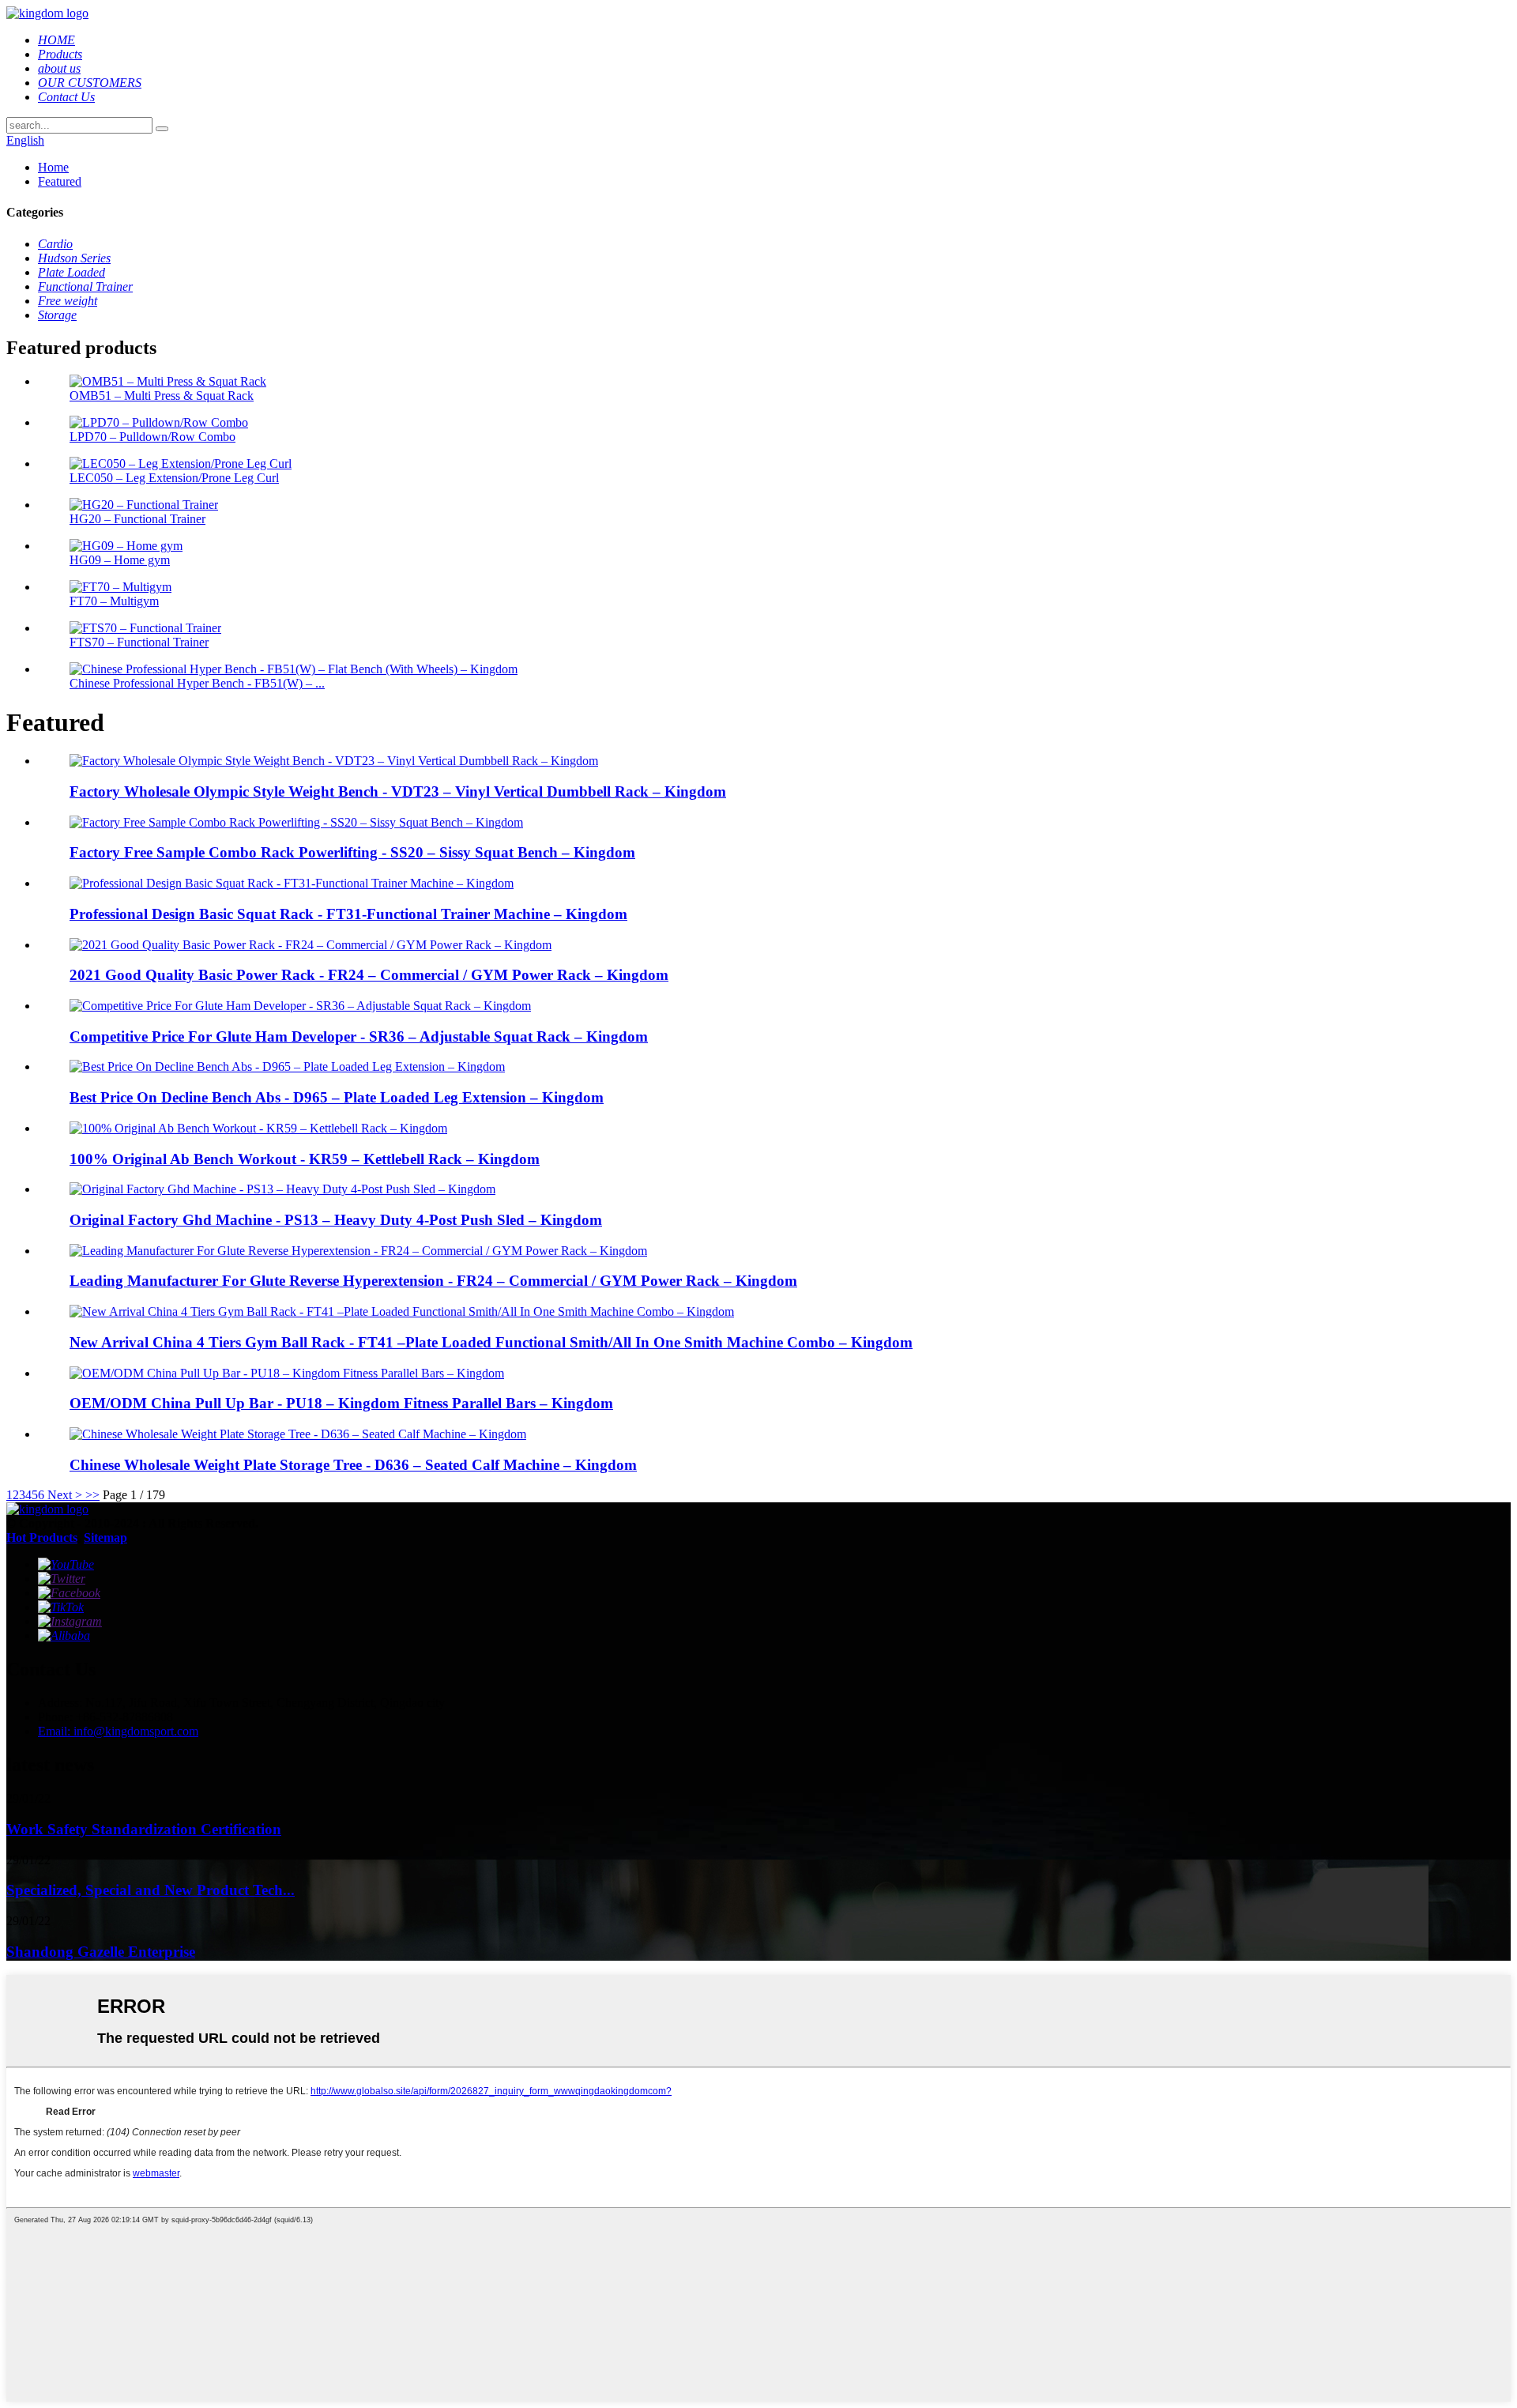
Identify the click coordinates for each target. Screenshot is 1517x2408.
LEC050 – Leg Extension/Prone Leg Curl (174, 478)
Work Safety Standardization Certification (144, 1829)
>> (92, 1495)
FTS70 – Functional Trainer (139, 642)
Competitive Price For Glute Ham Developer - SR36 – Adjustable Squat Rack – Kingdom (359, 1036)
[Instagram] (70, 1621)
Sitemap (105, 1538)
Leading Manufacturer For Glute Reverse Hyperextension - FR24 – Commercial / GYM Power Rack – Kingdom (433, 1281)
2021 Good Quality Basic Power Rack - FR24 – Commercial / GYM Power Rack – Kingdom (369, 975)
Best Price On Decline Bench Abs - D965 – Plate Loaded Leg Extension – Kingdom (337, 1097)
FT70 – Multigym (114, 601)
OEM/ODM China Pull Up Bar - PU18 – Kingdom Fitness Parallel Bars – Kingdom (341, 1403)
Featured (60, 181)
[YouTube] (66, 1564)
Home (53, 167)
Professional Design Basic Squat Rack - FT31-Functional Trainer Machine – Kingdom (348, 914)
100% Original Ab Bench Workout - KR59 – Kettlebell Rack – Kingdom (305, 1159)
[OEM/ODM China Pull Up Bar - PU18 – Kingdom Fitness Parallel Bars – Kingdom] (287, 1373)
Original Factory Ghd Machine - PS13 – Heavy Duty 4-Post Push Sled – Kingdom (336, 1220)
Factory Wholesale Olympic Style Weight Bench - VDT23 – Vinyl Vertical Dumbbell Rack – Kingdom (398, 791)
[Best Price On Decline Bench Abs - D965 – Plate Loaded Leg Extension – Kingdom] (287, 1066)
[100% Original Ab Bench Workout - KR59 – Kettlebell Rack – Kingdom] (258, 1128)
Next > (65, 1495)
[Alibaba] (64, 1635)
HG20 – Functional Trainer (137, 519)
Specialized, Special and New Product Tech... (151, 1890)
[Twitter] (62, 1579)
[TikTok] (61, 1607)
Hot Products (42, 1538)
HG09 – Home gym (120, 560)
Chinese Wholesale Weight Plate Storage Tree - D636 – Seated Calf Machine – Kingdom (353, 1465)
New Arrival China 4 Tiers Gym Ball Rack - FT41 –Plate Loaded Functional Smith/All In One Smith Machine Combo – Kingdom (491, 1342)
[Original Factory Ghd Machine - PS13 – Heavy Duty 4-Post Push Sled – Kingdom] (282, 1189)
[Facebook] (69, 1593)
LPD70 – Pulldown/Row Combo (152, 437)
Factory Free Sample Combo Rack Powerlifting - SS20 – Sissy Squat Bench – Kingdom (352, 852)
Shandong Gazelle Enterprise (101, 1952)
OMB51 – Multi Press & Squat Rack (162, 396)
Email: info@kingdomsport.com (118, 1731)
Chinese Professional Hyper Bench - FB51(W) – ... (197, 683)
